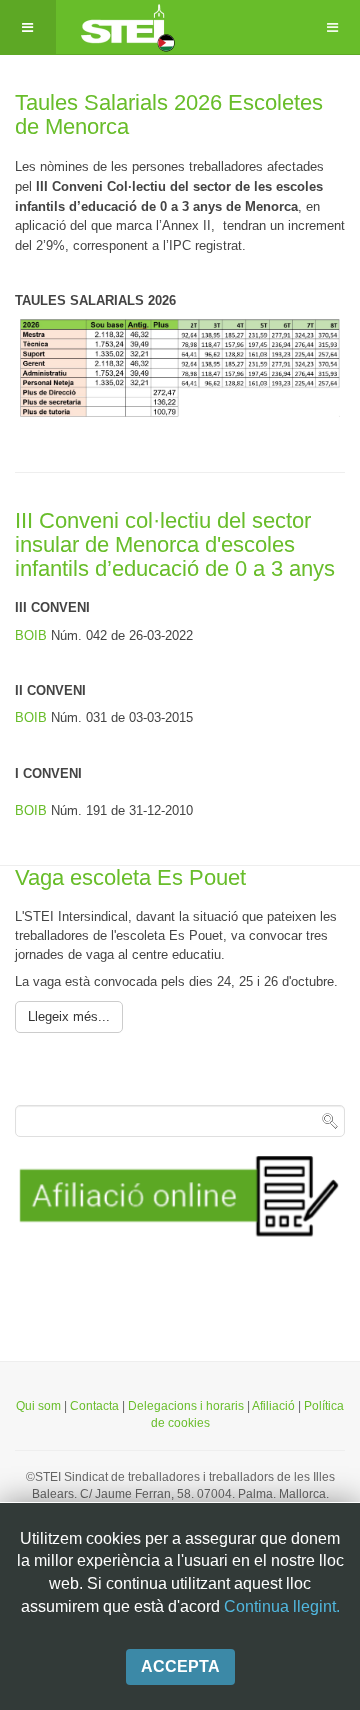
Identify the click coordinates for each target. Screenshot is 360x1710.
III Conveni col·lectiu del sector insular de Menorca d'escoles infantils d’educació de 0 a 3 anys (175, 544)
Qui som (38, 1406)
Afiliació (273, 1406)
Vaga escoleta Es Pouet (130, 877)
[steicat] (126, 27)
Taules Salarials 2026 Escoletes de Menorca (169, 114)
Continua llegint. (282, 1606)
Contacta (96, 1406)
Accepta (180, 1666)
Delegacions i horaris (186, 1406)
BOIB (33, 635)
